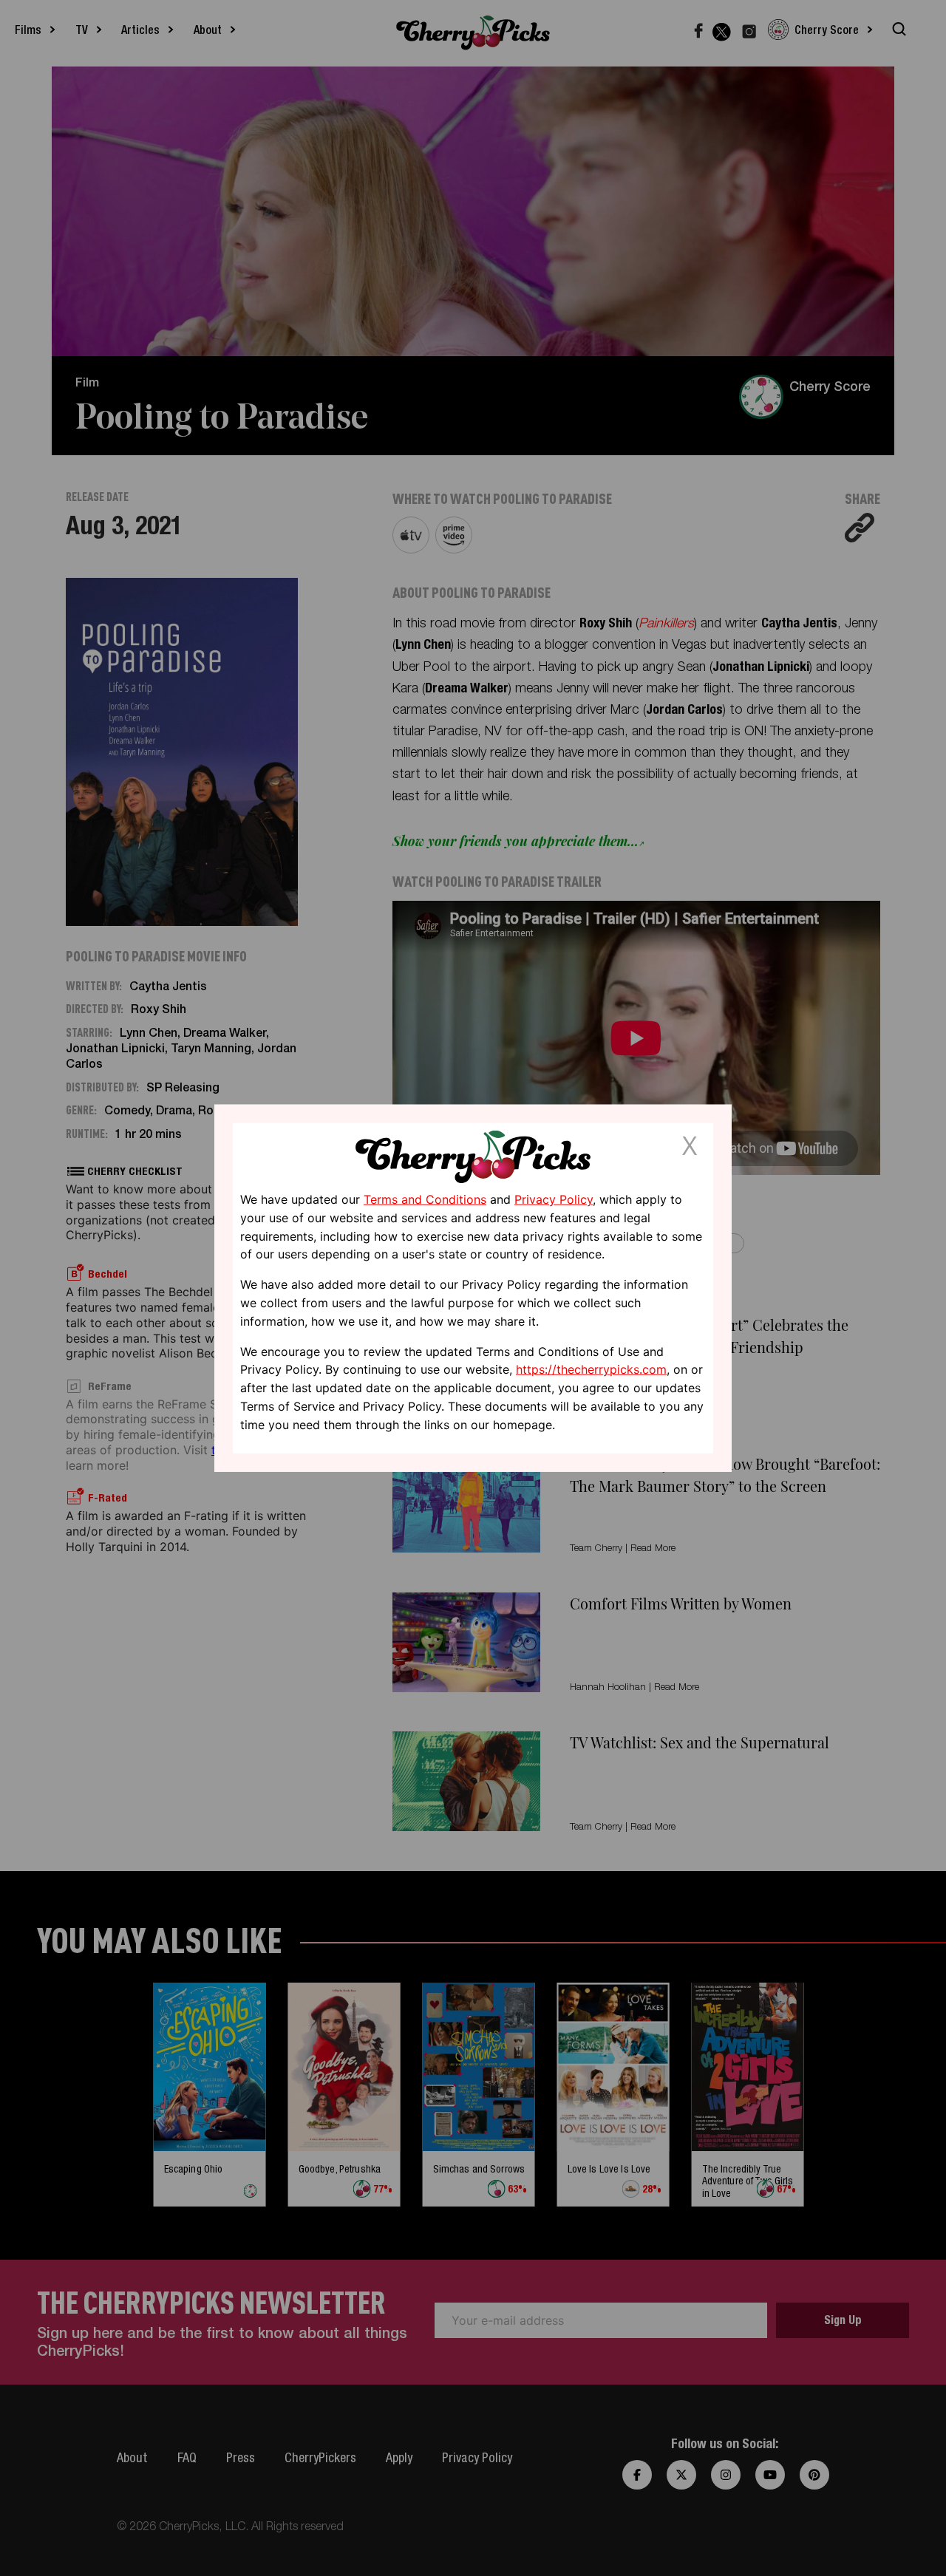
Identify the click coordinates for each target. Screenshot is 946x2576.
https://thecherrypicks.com (591, 1369)
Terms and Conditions (425, 1199)
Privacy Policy (554, 1199)
